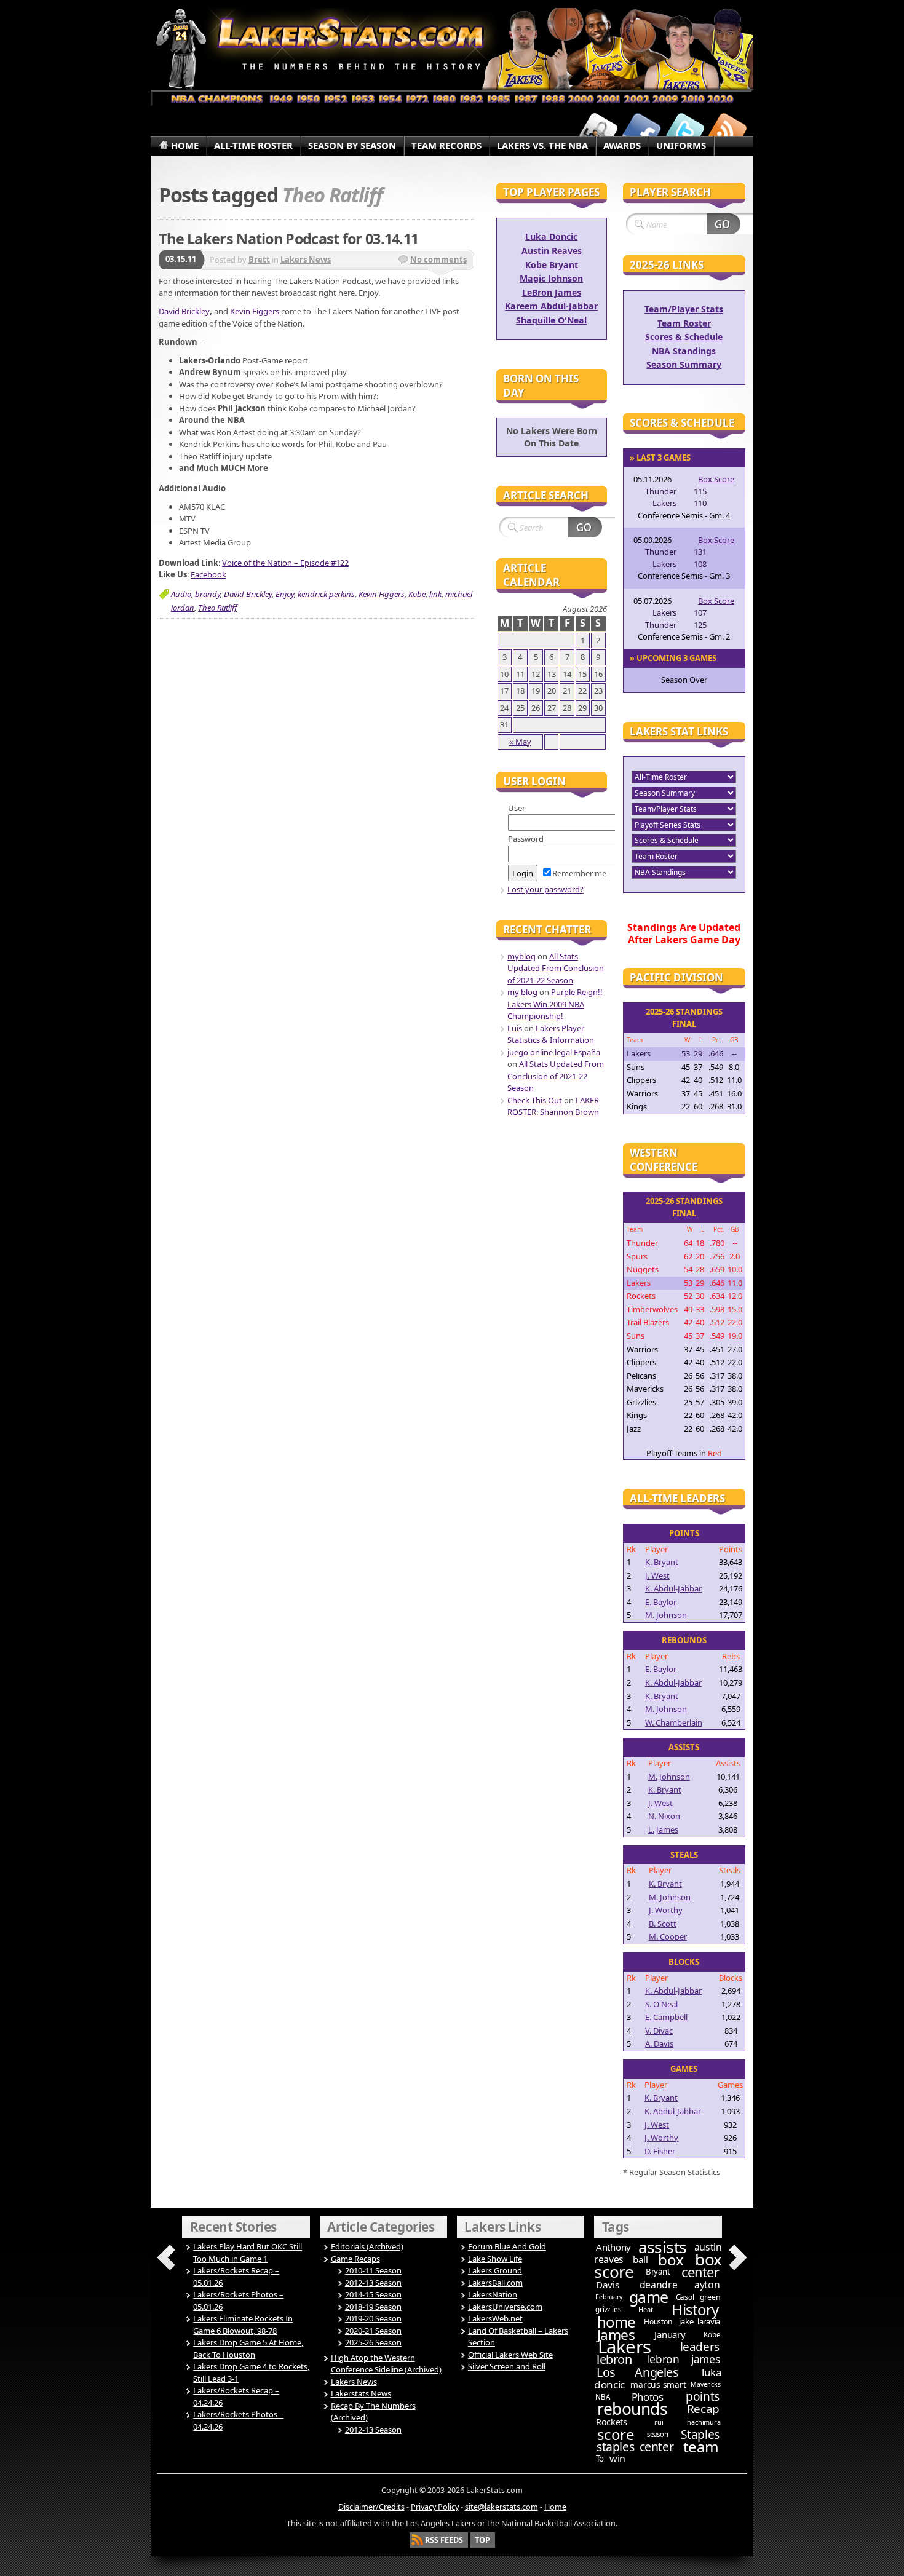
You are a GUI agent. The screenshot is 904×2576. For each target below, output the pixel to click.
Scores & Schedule (684, 337)
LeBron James (552, 292)
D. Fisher (660, 2151)
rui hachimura (687, 2422)
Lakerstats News (361, 2393)
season (658, 2434)
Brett (259, 260)
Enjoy (285, 594)
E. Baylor (661, 1602)
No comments (438, 260)
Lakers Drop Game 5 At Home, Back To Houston (248, 2348)
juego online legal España (554, 1052)
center (700, 2272)
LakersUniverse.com (505, 2307)
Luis (515, 1028)
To (600, 2459)
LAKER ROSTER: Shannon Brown (553, 1106)
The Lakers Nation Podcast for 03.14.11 (288, 239)
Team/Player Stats (684, 309)
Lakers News (306, 260)
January (670, 2334)
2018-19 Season (373, 2307)
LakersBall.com (495, 2283)
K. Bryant (662, 1562)
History (695, 2309)
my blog (522, 992)
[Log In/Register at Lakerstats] (598, 131)
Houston (658, 2322)
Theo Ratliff (217, 608)
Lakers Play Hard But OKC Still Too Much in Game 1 (248, 2253)
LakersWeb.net (495, 2318)
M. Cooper (668, 1936)
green (710, 2297)
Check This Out (535, 1100)
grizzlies (608, 2309)
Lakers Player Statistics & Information (551, 1034)
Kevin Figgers (256, 311)
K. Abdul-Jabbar (673, 1588)
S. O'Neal (661, 2004)
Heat (645, 2309)
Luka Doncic (551, 236)
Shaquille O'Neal (551, 320)
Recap (703, 2409)
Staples (700, 2434)
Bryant (658, 2272)
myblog (521, 956)
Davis (607, 2285)
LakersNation (493, 2294)
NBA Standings (684, 351)
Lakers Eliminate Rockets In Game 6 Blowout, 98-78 (243, 2324)
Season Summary (684, 364)
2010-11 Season (373, 2270)
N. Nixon (664, 1816)
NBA (602, 2397)
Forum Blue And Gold (507, 2246)
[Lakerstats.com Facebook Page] (641, 131)
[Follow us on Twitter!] (684, 131)
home (616, 2322)
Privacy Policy (435, 2507)
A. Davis (659, 2043)
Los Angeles (637, 2372)
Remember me (579, 873)
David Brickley (184, 311)
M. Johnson (666, 1615)
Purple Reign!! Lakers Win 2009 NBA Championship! (555, 1004)
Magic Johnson (551, 278)
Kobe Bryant (552, 265)
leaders (700, 2347)
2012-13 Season (373, 2283)
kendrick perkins (326, 594)
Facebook (208, 574)
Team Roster (684, 323)
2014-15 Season (373, 2294)
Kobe (417, 594)
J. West (657, 1575)
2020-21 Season (373, 2331)
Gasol (685, 2297)
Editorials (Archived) (367, 2246)
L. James (663, 1829)
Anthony (613, 2247)
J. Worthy (666, 1910)
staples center (635, 2447)
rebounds (632, 2409)
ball (640, 2259)
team (701, 2447)
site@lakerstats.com (502, 2507)
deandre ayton (680, 2285)
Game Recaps (355, 2259)
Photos (648, 2397)
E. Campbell (666, 2017)
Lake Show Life (495, 2259)
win (617, 2459)
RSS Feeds (444, 2540)
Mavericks (705, 2384)
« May (520, 742)
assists (663, 2247)
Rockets (612, 2422)
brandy (208, 594)
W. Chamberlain (674, 1722)
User (517, 808)
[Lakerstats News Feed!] (728, 131)
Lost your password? (545, 889)
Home (555, 2507)
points (703, 2396)
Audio (181, 594)
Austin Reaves (552, 251)
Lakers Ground (495, 2270)
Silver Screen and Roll (507, 2366)
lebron (614, 2359)
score (616, 2434)
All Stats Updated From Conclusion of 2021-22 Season (556, 968)
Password (526, 839)
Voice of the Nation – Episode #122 (285, 563)
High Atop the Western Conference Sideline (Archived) (386, 2364)
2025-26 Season (373, 2342)
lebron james (684, 2359)
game (649, 2297)
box (671, 2260)
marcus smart (658, 2384)
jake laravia (700, 2321)
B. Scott (663, 1924)
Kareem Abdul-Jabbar (551, 306)
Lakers (624, 2347)
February (609, 2297)
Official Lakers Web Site (510, 2355)
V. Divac (659, 2031)
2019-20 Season (373, 2318)
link (435, 594)
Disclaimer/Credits (371, 2507)
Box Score (716, 479)
